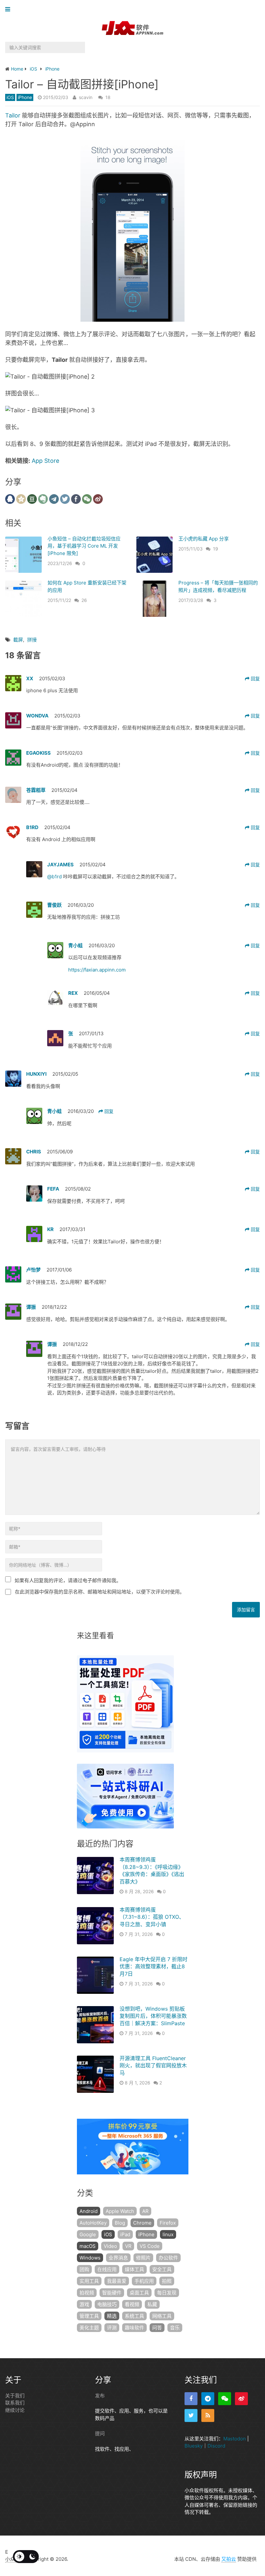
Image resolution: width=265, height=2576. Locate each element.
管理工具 (89, 2316)
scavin (86, 97)
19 (216, 549)
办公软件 (168, 2258)
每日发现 (167, 2293)
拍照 (167, 2281)
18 (108, 97)
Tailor (13, 115)
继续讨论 (15, 2410)
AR (145, 2211)
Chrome (142, 2223)
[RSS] (208, 2415)
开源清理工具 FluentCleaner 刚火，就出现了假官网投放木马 (153, 2065)
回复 (255, 678)
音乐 (175, 2328)
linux (168, 2234)
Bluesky (194, 2446)
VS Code (150, 2246)
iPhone (25, 97)
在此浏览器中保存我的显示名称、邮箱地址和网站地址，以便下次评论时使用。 (100, 1592)
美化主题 (89, 2328)
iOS (10, 97)
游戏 (84, 2304)
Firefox (168, 2223)
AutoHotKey (93, 2223)
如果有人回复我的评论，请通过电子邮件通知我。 (68, 1580)
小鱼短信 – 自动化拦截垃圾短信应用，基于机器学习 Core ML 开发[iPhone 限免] (84, 546)
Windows (90, 2258)
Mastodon (235, 2439)
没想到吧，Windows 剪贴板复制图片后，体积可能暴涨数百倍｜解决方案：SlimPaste (153, 2016)
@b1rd (55, 877)
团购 (84, 2269)
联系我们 (15, 2403)
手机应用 (144, 2281)
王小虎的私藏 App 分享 (204, 539)
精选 (112, 2316)
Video (110, 2246)
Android (89, 2211)
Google (88, 2234)
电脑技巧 (107, 2304)
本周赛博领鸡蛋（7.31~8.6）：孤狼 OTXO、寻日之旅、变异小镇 (152, 1917)
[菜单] (9, 10)
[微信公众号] (225, 2399)
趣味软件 (134, 2328)
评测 (112, 2328)
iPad (125, 2234)
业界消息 (118, 2258)
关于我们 (15, 2396)
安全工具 (162, 2269)
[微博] (241, 2399)
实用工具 (89, 2281)
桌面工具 (139, 2293)
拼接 (32, 640)
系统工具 (134, 2316)
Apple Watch (120, 2211)
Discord (216, 2446)
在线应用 (107, 2269)
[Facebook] (191, 2399)
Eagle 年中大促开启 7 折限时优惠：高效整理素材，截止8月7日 (154, 1966)
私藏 (152, 2304)
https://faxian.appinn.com (97, 970)
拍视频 (87, 2293)
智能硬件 (112, 2293)
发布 (100, 2396)
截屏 (18, 640)
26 (84, 600)
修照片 (143, 2258)
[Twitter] (191, 2415)
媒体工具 (134, 2269)
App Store (45, 461)
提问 (100, 2433)
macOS (88, 2246)
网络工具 (162, 2316)
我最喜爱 (117, 2281)
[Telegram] (208, 2399)
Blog (120, 2223)
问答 (157, 2328)
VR (128, 2246)
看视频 (132, 2304)
